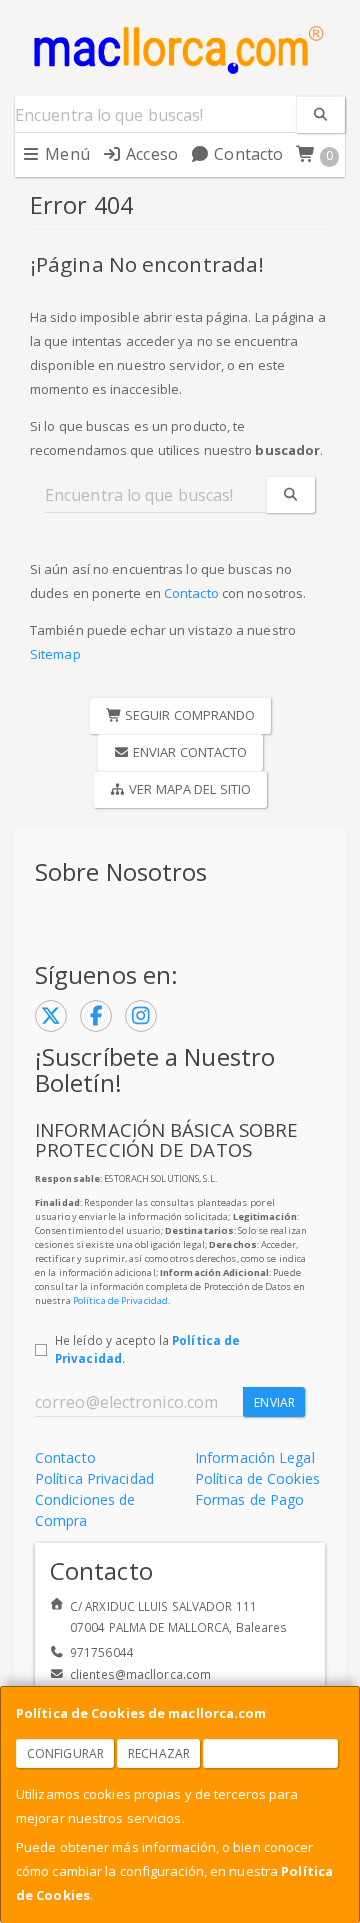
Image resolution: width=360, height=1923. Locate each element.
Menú (65, 154)
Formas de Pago (249, 1499)
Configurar (65, 1753)
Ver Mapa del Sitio (188, 789)
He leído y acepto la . (147, 1349)
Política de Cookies (257, 1478)
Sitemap (55, 654)
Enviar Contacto (189, 752)
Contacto (246, 154)
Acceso (150, 154)
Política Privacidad (94, 1478)
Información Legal (255, 1457)
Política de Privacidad (120, 1300)
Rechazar (159, 1753)
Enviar (274, 1402)
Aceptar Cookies (271, 1753)
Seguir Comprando (189, 715)
